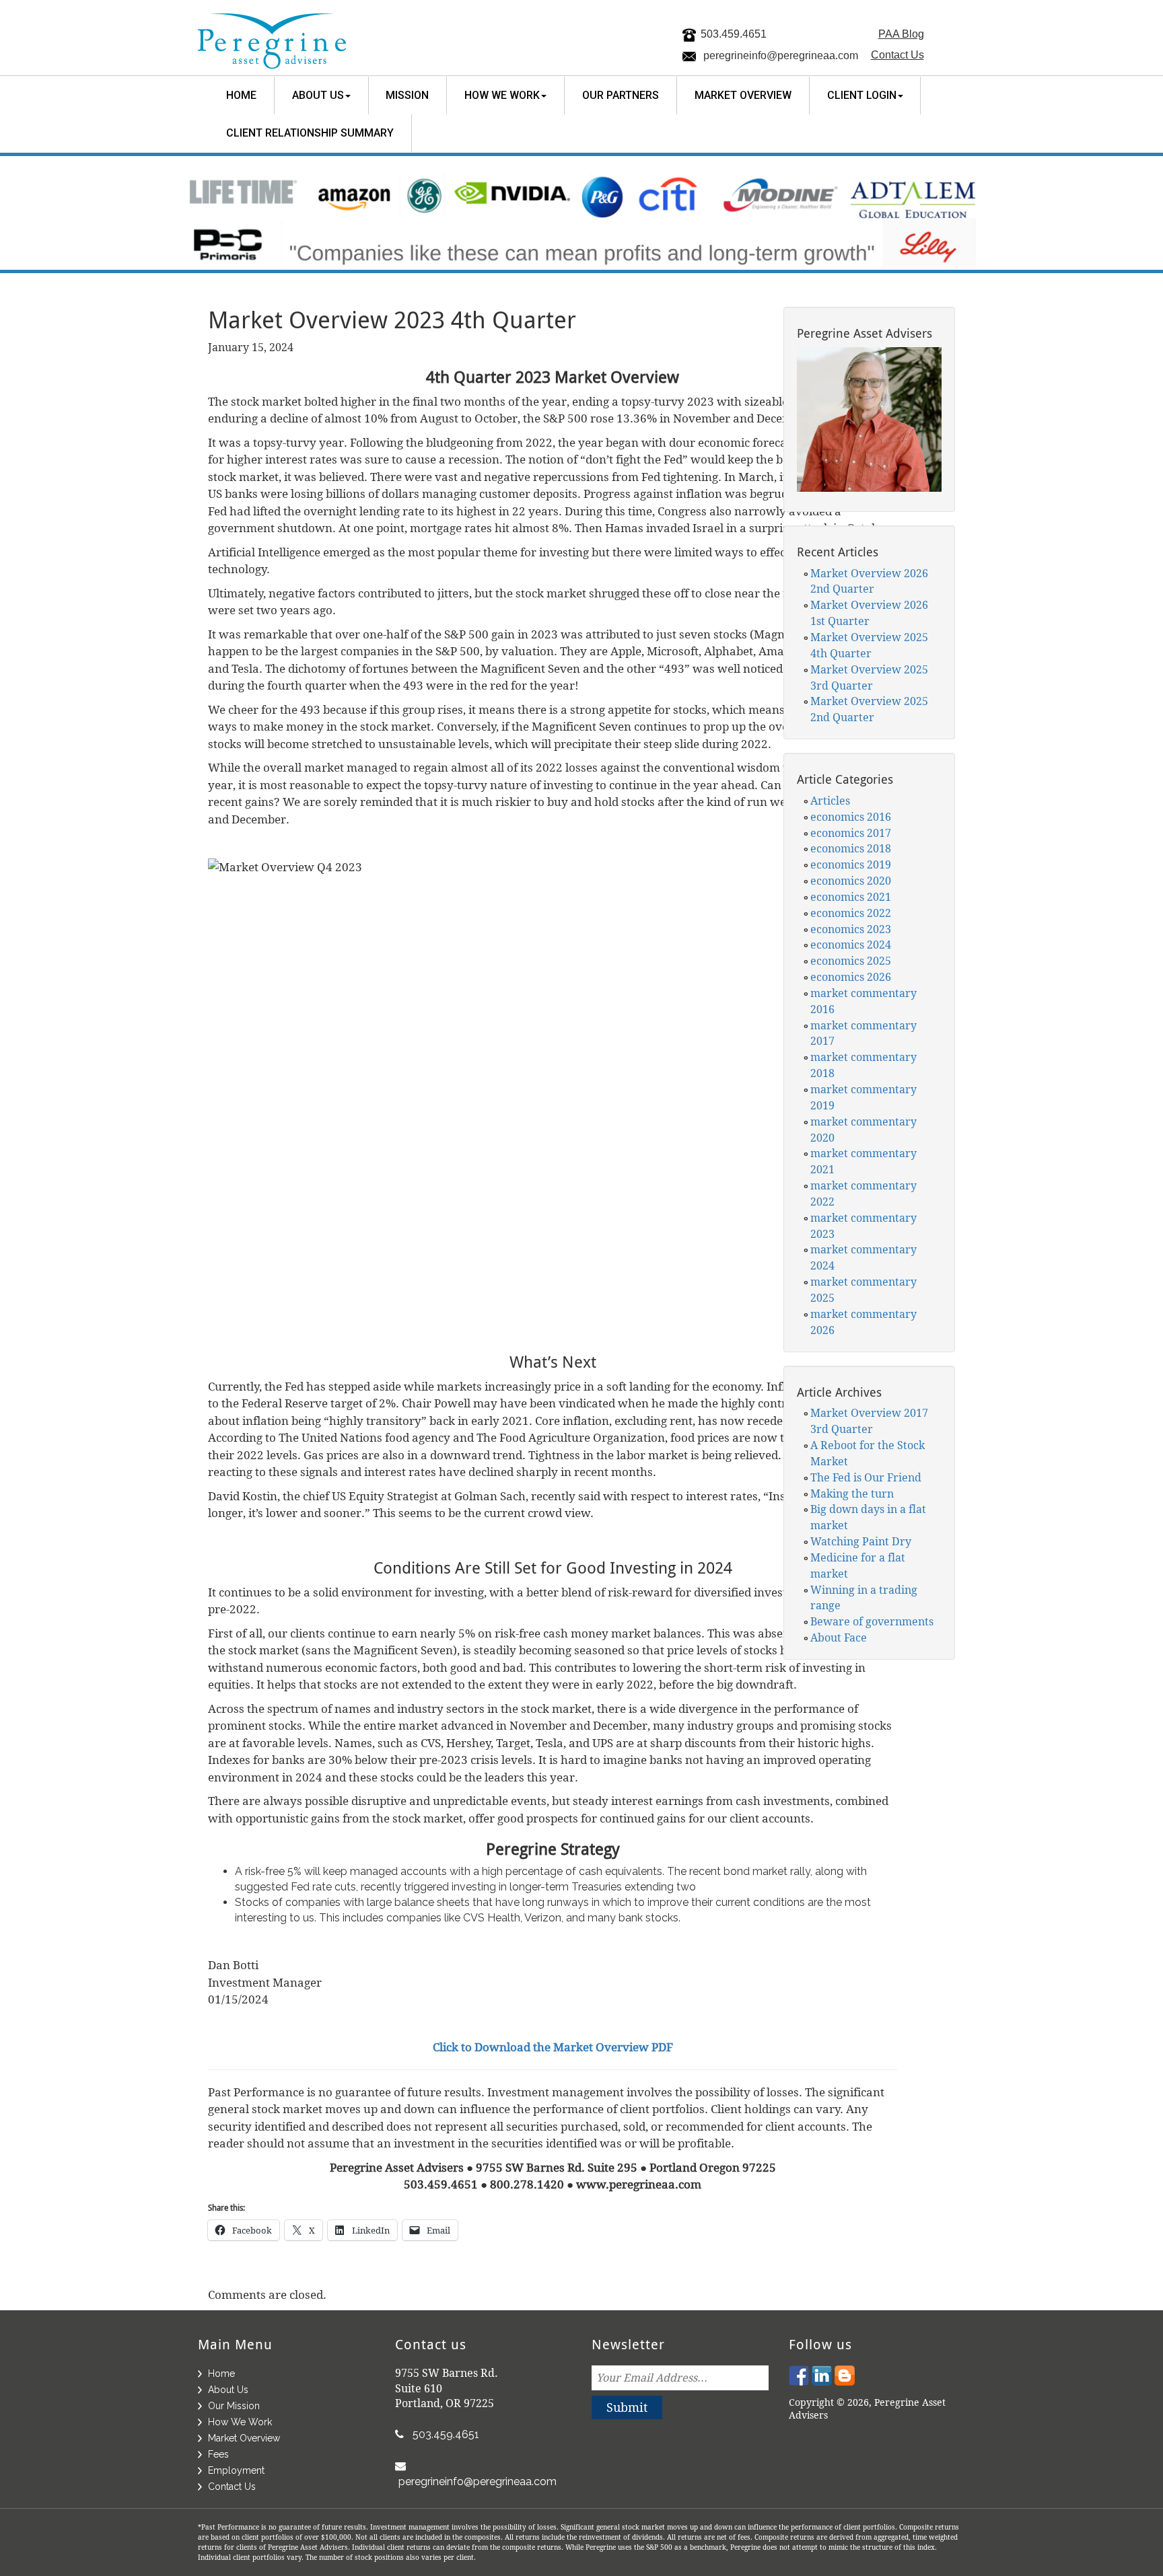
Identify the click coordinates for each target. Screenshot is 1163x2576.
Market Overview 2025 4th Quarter (869, 645)
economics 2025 (851, 961)
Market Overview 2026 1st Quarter (869, 613)
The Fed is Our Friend (866, 1477)
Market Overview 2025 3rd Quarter (869, 677)
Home (241, 95)
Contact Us (897, 55)
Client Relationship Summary (310, 133)
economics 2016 (851, 817)
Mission (407, 95)
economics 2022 (851, 913)
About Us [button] (318, 95)
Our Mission (234, 2406)
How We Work (240, 2422)
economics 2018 (851, 848)
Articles (830, 801)
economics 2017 (851, 833)
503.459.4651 (734, 34)
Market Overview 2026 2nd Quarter (869, 581)
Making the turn (852, 1494)
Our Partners (621, 95)
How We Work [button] (502, 95)
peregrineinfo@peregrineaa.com (781, 56)
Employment (236, 2470)
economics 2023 (851, 929)
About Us (228, 2390)
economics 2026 (851, 977)
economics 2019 (851, 864)
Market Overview (743, 95)
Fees (218, 2454)
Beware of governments (872, 1621)
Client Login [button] (862, 95)
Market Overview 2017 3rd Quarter (869, 1421)
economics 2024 (851, 945)
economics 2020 (851, 881)
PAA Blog (901, 34)
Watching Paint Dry (861, 1541)
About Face (839, 1637)
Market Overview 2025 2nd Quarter (869, 709)
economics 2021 (851, 897)
